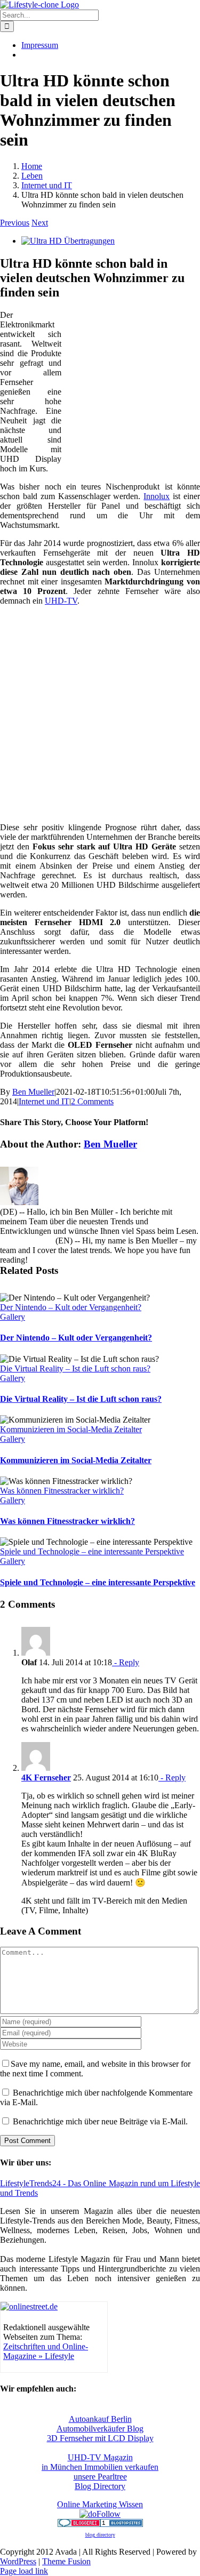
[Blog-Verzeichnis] (79, 2524)
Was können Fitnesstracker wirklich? (62, 1491)
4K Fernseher (46, 1777)
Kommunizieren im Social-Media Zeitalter (71, 1429)
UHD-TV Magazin (100, 2457)
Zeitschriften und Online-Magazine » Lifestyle (46, 2351)
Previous (15, 223)
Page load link (24, 2571)
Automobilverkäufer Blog (100, 2429)
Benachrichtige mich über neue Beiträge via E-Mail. (100, 2121)
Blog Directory (100, 2486)
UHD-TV (61, 601)
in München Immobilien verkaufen (100, 2467)
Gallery (13, 1317)
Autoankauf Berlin (100, 2419)
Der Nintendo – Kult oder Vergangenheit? (71, 1307)
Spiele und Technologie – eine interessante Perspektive (92, 1551)
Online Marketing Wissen (100, 2504)
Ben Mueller (33, 1092)
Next (40, 223)
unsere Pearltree (100, 2477)
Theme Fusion (66, 2561)
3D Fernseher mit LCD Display (100, 2438)
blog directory (100, 2535)
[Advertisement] (133, 382)
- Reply (126, 1662)
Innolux (157, 496)
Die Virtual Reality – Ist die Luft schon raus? (75, 1369)
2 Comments (92, 1101)
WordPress (18, 2561)
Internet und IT (44, 1101)
